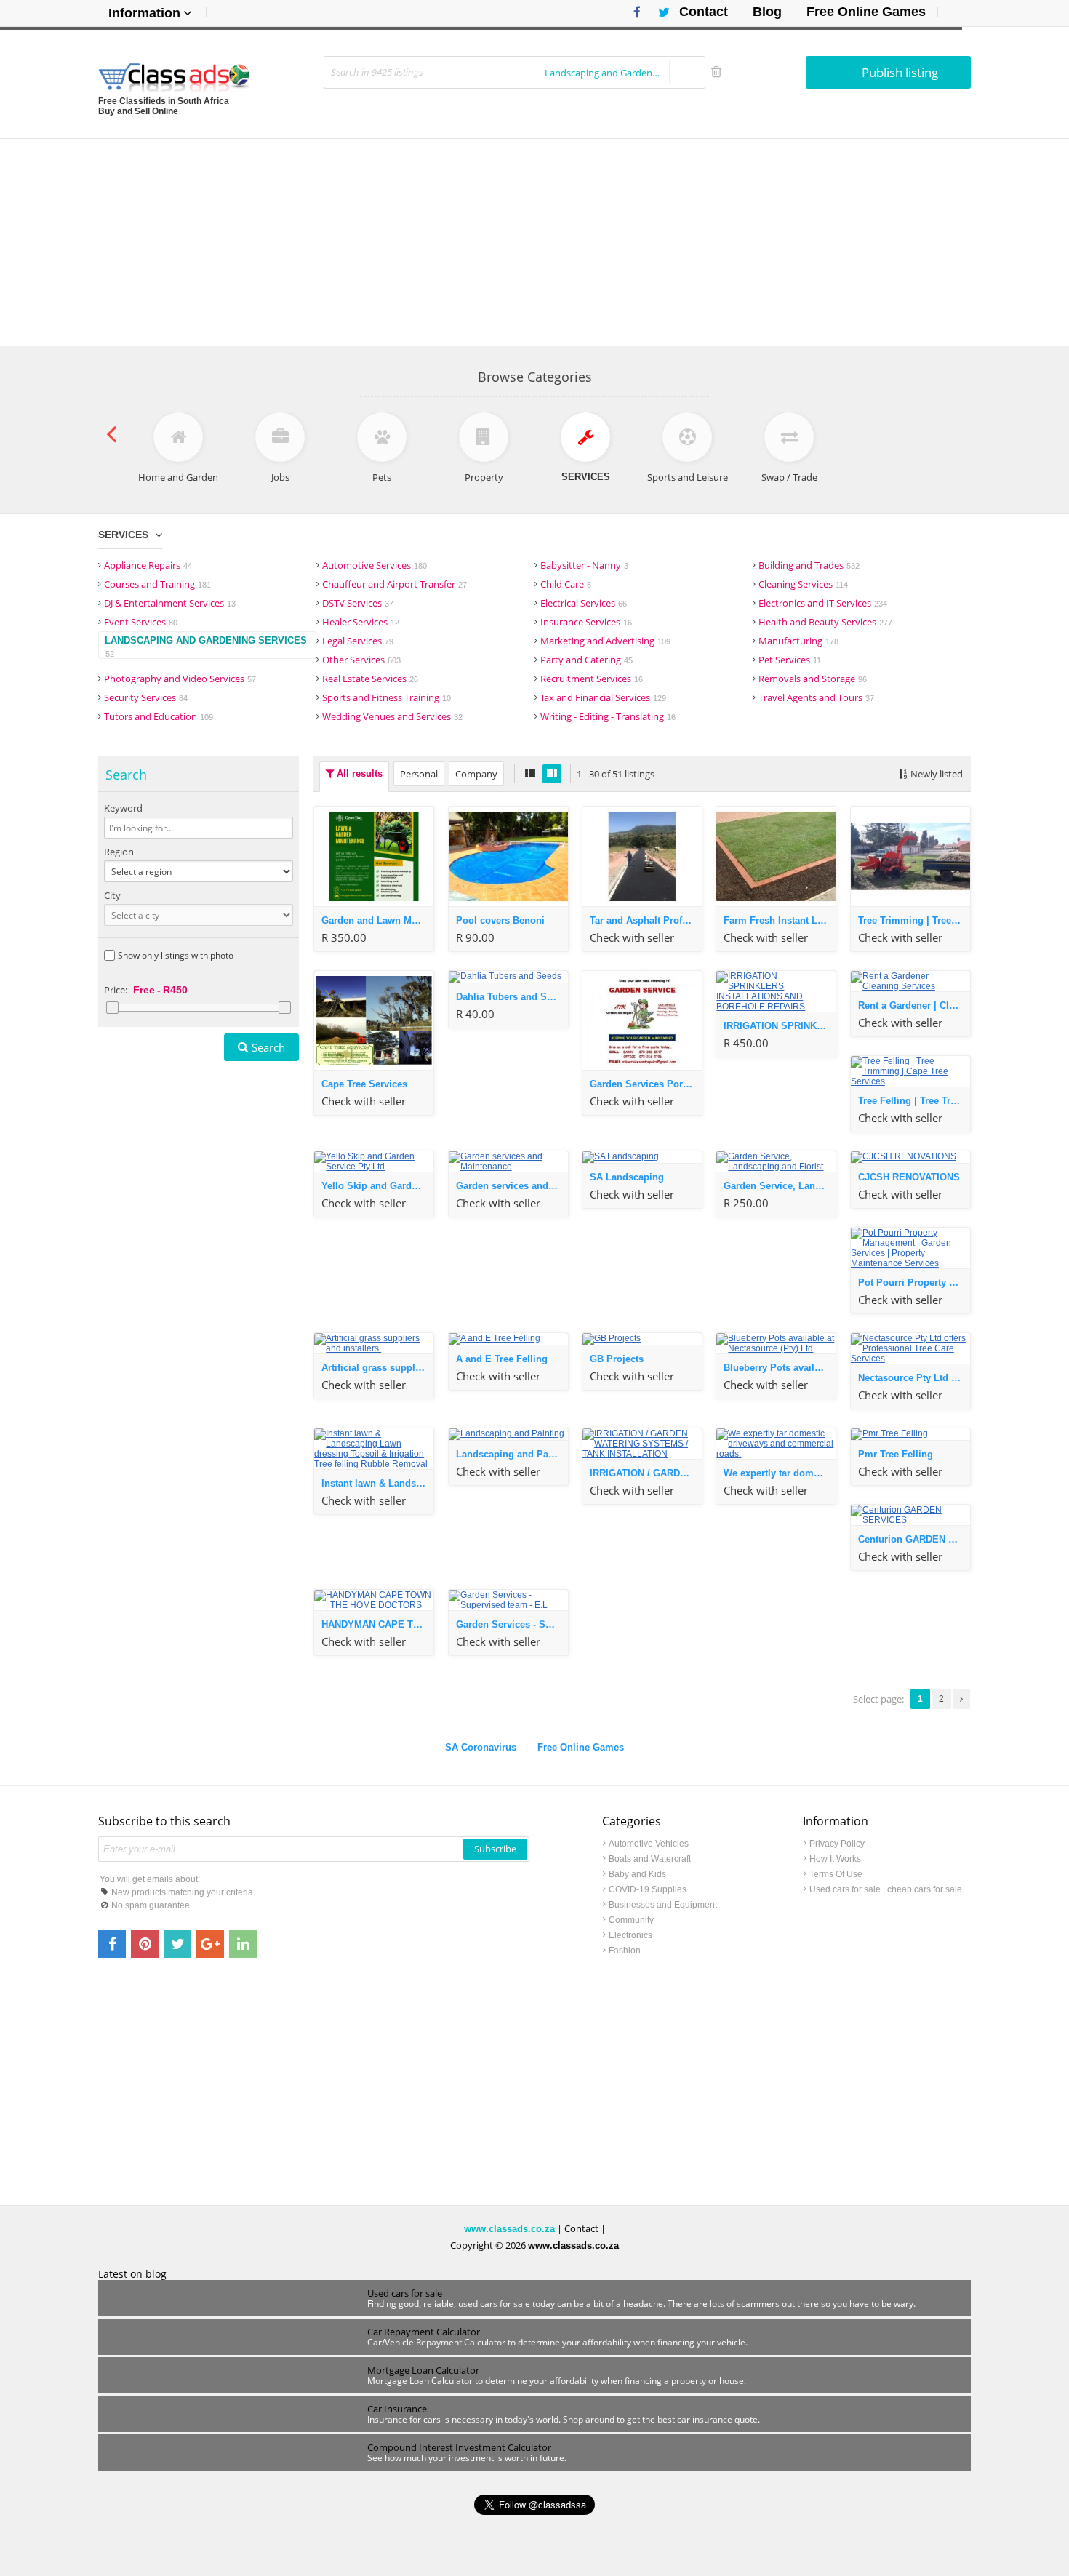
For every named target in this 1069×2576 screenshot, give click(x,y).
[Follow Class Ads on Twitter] (658, 12)
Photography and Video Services (180, 679)
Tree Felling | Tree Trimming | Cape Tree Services (914, 1101)
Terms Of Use (836, 1874)
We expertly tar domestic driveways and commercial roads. (780, 1473)
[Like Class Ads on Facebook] (633, 12)
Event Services (141, 622)
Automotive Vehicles (649, 1844)
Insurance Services (586, 622)
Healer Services (361, 622)
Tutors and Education (159, 716)
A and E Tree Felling (502, 1359)
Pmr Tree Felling (896, 1454)
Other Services (361, 660)
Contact (704, 12)
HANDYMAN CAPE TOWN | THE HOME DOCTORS (377, 1624)
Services (123, 535)
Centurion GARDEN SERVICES (914, 1539)
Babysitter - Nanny (584, 565)
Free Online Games (866, 12)
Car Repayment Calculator (424, 2332)
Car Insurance (397, 2409)
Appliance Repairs (148, 565)
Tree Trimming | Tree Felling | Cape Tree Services (914, 920)
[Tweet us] (177, 1944)
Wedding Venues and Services (392, 716)
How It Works (835, 1859)
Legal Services (358, 641)
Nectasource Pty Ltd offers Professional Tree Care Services (914, 1378)
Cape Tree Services (364, 1084)
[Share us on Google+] (210, 1944)
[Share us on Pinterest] (145, 1944)
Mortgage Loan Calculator (423, 2370)
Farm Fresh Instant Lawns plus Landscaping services (780, 920)
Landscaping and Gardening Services (206, 647)
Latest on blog (132, 2274)
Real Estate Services (370, 679)
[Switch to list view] (530, 774)
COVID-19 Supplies (648, 1889)
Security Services (146, 697)
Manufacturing (798, 641)
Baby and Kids (637, 1874)
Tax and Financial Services (603, 697)
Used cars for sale (405, 2293)
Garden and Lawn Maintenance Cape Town (377, 920)
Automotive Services (375, 565)
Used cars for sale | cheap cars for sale (886, 1889)
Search (268, 1047)
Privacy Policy (837, 1844)
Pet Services (790, 660)
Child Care (566, 584)
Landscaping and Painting (512, 1454)
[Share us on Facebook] (112, 1944)
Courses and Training (157, 584)
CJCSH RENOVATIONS (909, 1177)
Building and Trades (809, 565)
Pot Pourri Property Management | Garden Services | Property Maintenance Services (914, 1283)
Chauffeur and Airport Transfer (395, 584)
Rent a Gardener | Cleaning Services (914, 1005)
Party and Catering (586, 660)
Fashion (625, 1951)
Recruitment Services (592, 679)
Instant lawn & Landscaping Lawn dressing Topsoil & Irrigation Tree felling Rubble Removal (377, 1483)
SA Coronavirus (481, 1747)
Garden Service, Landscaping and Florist (780, 1186)
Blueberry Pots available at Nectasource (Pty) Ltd (780, 1368)
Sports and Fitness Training (387, 697)
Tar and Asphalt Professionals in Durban (646, 920)
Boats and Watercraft (650, 1859)
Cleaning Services (803, 584)
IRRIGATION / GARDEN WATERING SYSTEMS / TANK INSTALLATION (646, 1473)
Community (631, 1920)
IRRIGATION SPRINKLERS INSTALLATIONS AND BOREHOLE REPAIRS (780, 1026)
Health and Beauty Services (825, 622)
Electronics (630, 1935)
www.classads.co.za (509, 2229)
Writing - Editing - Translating (608, 716)
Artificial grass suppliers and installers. (377, 1368)
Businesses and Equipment (663, 1905)
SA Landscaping (627, 1177)
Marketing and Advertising (605, 641)
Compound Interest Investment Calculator (459, 2447)
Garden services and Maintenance (512, 1186)
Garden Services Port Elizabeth (646, 1084)
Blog (767, 12)
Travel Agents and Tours (816, 697)
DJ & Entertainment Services (170, 603)
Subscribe (495, 1849)
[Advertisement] (534, 241)
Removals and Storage (813, 679)
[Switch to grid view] (552, 774)
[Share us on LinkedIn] (243, 1944)
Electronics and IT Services (823, 603)
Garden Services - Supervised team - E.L (512, 1624)
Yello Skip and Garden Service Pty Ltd (377, 1186)
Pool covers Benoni (500, 920)
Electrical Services (584, 603)
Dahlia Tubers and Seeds (512, 997)
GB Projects (617, 1359)
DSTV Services (358, 603)
